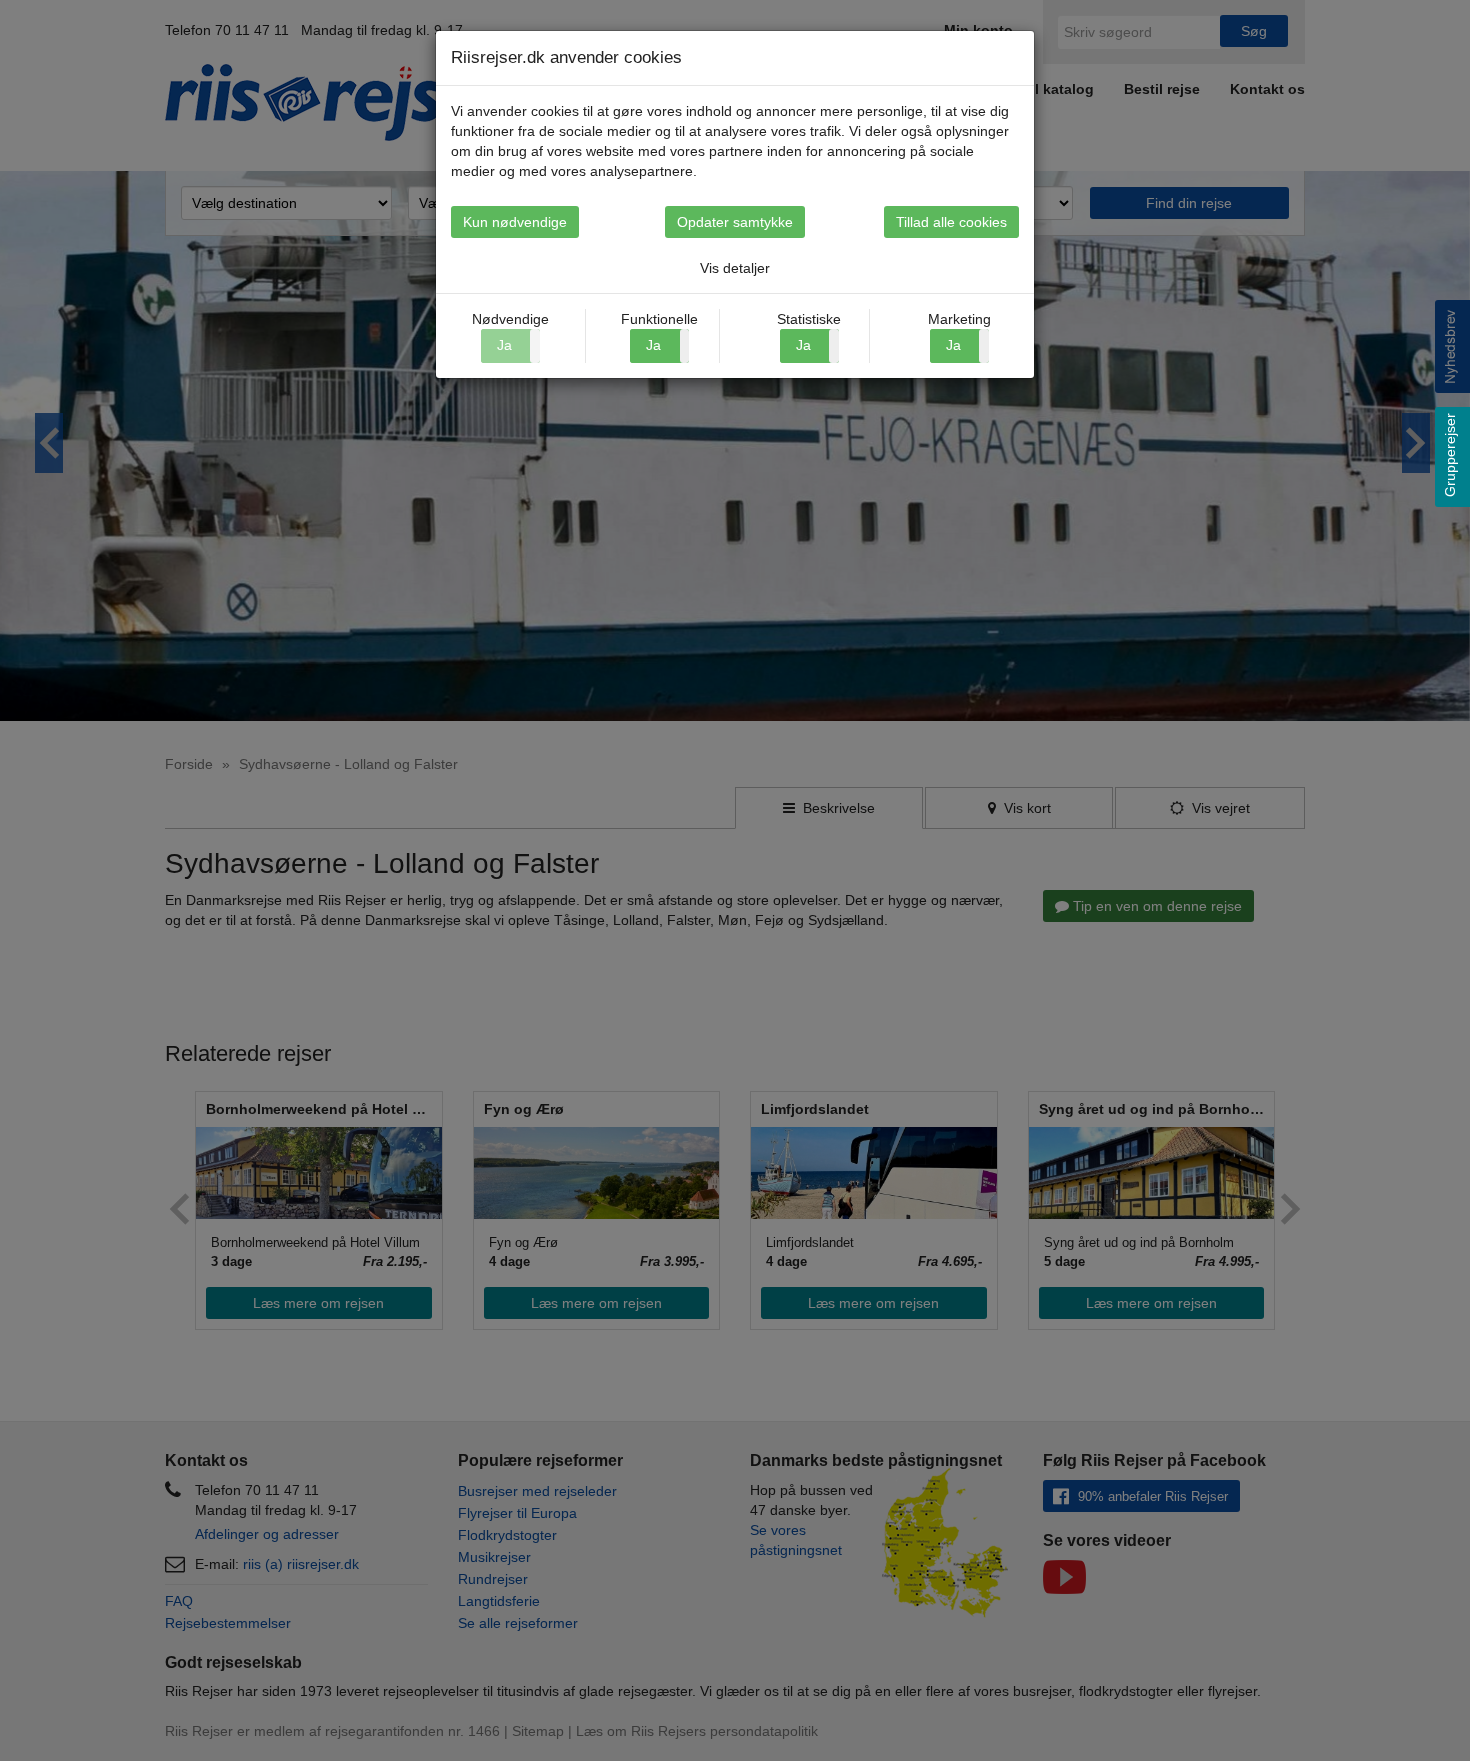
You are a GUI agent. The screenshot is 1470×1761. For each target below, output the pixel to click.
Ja (653, 345)
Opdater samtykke (735, 222)
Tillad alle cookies (951, 222)
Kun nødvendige (515, 222)
